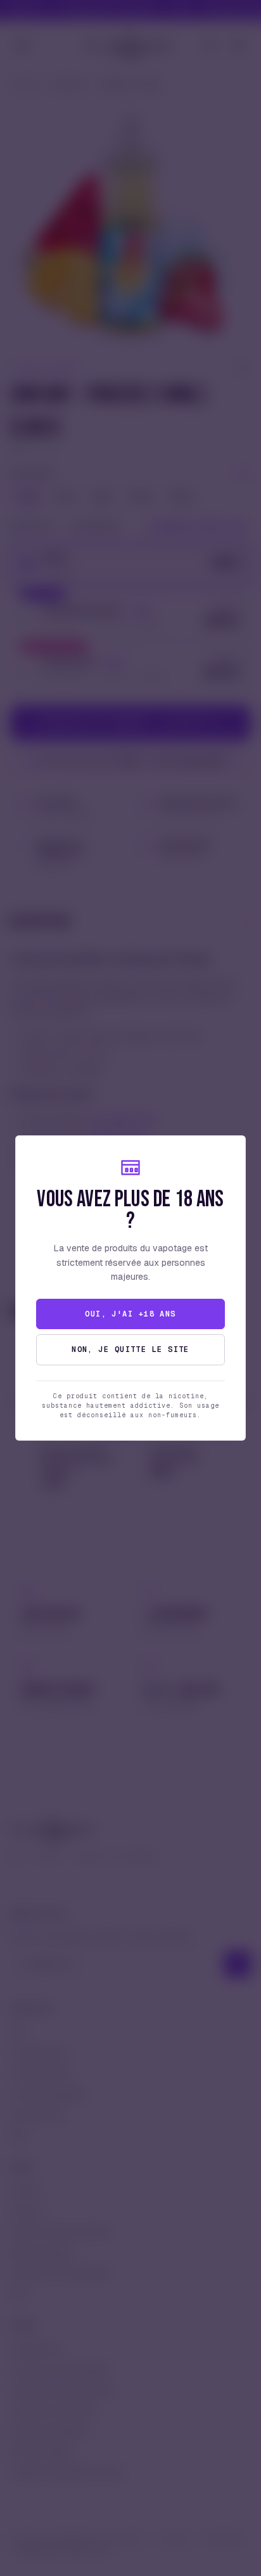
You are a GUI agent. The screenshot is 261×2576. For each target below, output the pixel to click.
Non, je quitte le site (130, 1349)
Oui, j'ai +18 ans (130, 1314)
